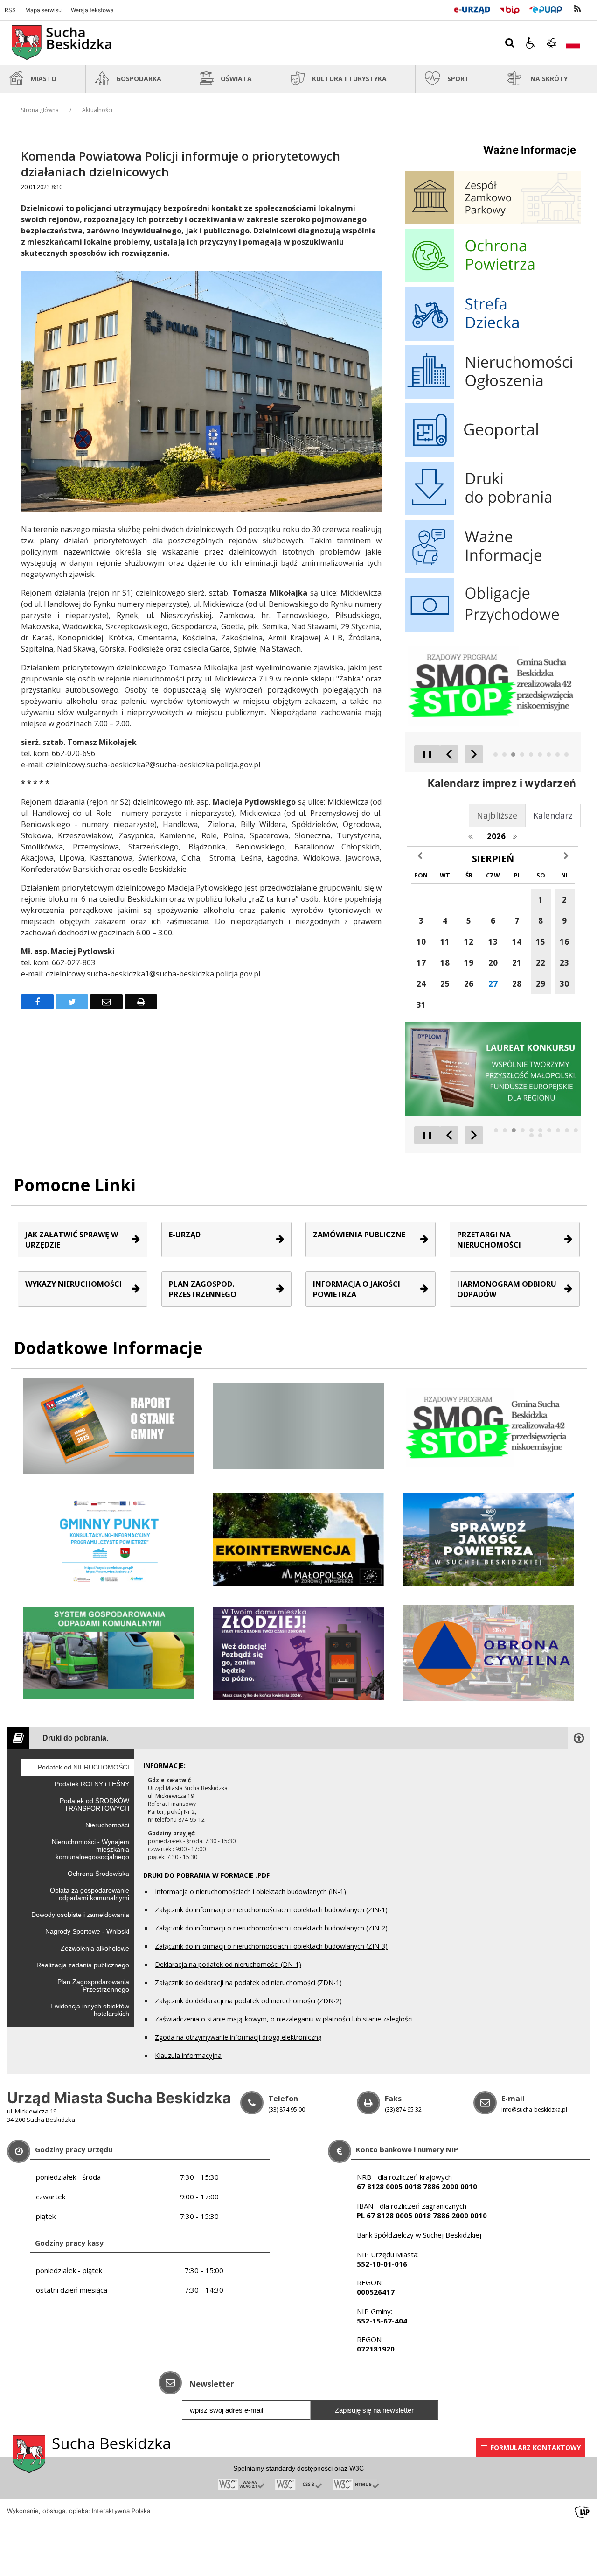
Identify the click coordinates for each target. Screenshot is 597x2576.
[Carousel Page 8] (558, 755)
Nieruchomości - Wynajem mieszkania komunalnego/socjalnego (90, 1849)
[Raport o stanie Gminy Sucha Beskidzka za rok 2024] (299, 1425)
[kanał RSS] (577, 9)
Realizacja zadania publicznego (83, 1965)
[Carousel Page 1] (496, 755)
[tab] (553, 815)
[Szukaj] (510, 43)
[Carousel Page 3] (513, 755)
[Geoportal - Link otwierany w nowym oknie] (493, 454)
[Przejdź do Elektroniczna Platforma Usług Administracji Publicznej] (546, 8)
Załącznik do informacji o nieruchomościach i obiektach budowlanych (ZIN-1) (271, 1910)
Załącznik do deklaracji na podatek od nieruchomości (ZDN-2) (248, 2001)
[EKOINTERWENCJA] (299, 1539)
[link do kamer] (552, 43)
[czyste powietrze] (299, 1653)
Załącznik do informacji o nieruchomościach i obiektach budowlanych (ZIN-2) (271, 1928)
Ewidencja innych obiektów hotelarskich (90, 2010)
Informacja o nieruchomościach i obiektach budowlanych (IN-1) (250, 1892)
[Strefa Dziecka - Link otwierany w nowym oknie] (493, 338)
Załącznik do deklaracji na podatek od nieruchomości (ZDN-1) (248, 1983)
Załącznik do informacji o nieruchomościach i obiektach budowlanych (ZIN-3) (271, 1946)
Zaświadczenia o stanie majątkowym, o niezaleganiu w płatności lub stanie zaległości (284, 2019)
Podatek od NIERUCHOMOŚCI (83, 1767)
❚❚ (424, 754)
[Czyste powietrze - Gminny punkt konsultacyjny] (109, 1539)
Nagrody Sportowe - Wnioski (87, 1931)
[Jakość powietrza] (488, 1539)
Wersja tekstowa (92, 10)
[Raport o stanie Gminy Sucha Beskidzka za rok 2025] (109, 1425)
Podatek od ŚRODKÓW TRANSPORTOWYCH (94, 1804)
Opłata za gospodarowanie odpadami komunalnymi (90, 1894)
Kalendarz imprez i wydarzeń (502, 783)
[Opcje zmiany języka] (573, 43)
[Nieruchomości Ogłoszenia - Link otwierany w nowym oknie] (493, 396)
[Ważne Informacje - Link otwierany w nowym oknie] (493, 571)
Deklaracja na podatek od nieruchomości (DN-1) (228, 1964)
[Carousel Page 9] (566, 755)
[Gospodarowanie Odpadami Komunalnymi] (109, 1653)
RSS (10, 10)
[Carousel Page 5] (531, 755)
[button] (531, 43)
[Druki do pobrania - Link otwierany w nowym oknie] (493, 513)
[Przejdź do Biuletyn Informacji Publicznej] (510, 8)
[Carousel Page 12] (540, 1135)
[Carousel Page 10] (576, 1130)
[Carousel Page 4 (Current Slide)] (522, 755)
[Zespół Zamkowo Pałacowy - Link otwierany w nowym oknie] (493, 221)
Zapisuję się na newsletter (374, 2410)
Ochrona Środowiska (98, 1874)
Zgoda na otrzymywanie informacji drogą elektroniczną (238, 2037)
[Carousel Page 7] (549, 755)
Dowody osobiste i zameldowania (80, 1915)
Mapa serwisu (43, 10)
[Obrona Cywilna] (488, 1653)
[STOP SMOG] (488, 1425)
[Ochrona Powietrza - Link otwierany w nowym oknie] (493, 280)
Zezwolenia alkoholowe (95, 1948)
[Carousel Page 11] (531, 1135)
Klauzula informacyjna (188, 2055)
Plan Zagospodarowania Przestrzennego (93, 1986)
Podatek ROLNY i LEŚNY (92, 1784)
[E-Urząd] (472, 8)
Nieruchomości (107, 1825)
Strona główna (40, 110)
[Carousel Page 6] (540, 755)
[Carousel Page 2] (504, 755)
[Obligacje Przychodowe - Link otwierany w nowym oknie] (493, 629)
